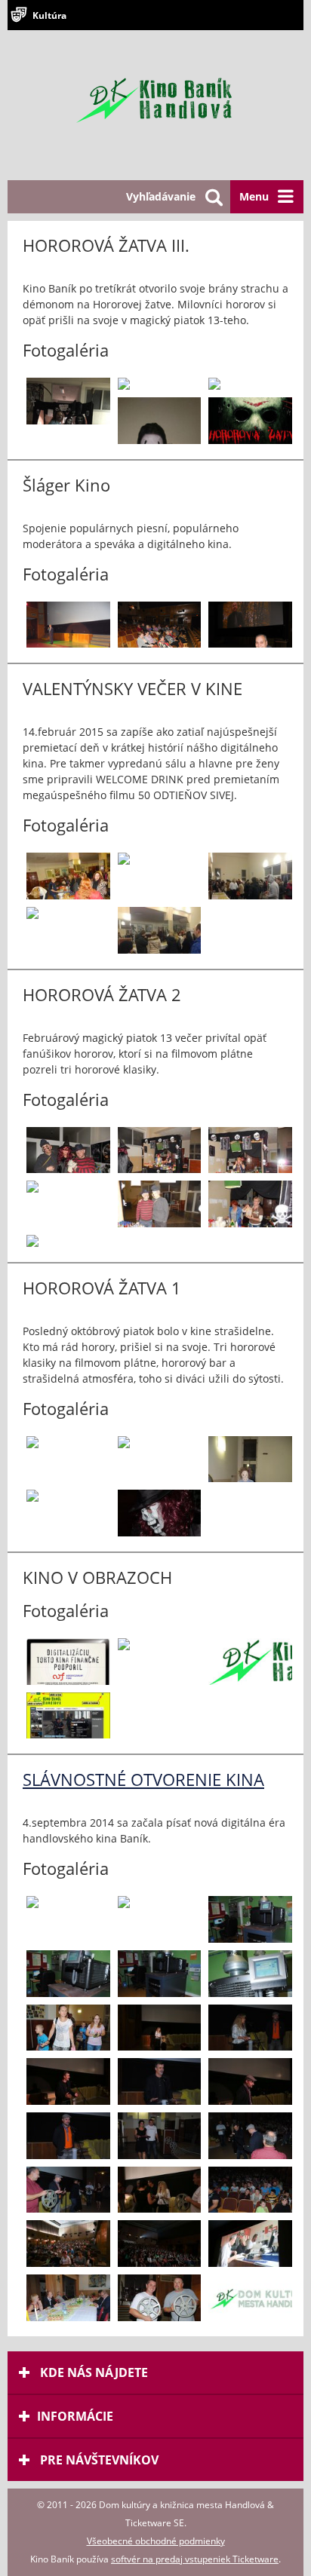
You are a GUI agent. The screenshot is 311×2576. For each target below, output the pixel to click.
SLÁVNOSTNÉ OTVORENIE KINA (143, 1779)
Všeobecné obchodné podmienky (156, 2541)
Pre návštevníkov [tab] (98, 2460)
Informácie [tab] (75, 2416)
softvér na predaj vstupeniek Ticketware (195, 2559)
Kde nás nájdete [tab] (92, 2372)
